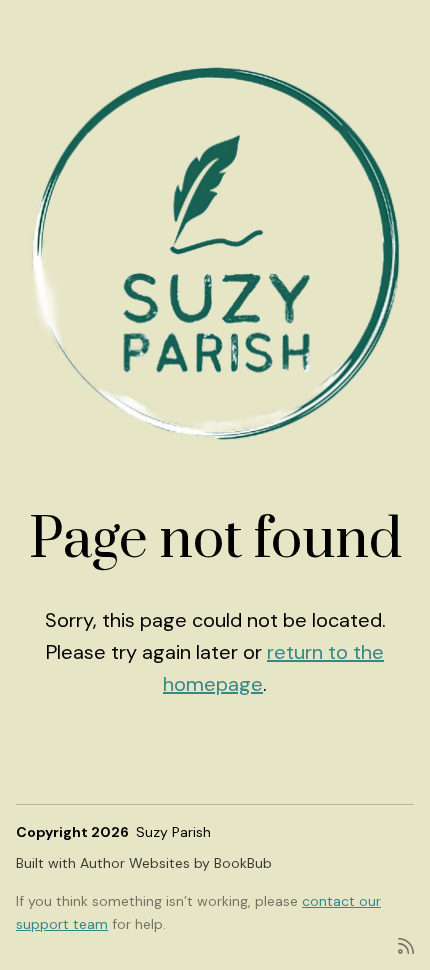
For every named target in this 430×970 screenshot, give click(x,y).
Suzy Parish (173, 832)
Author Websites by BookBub (176, 863)
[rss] (406, 944)
